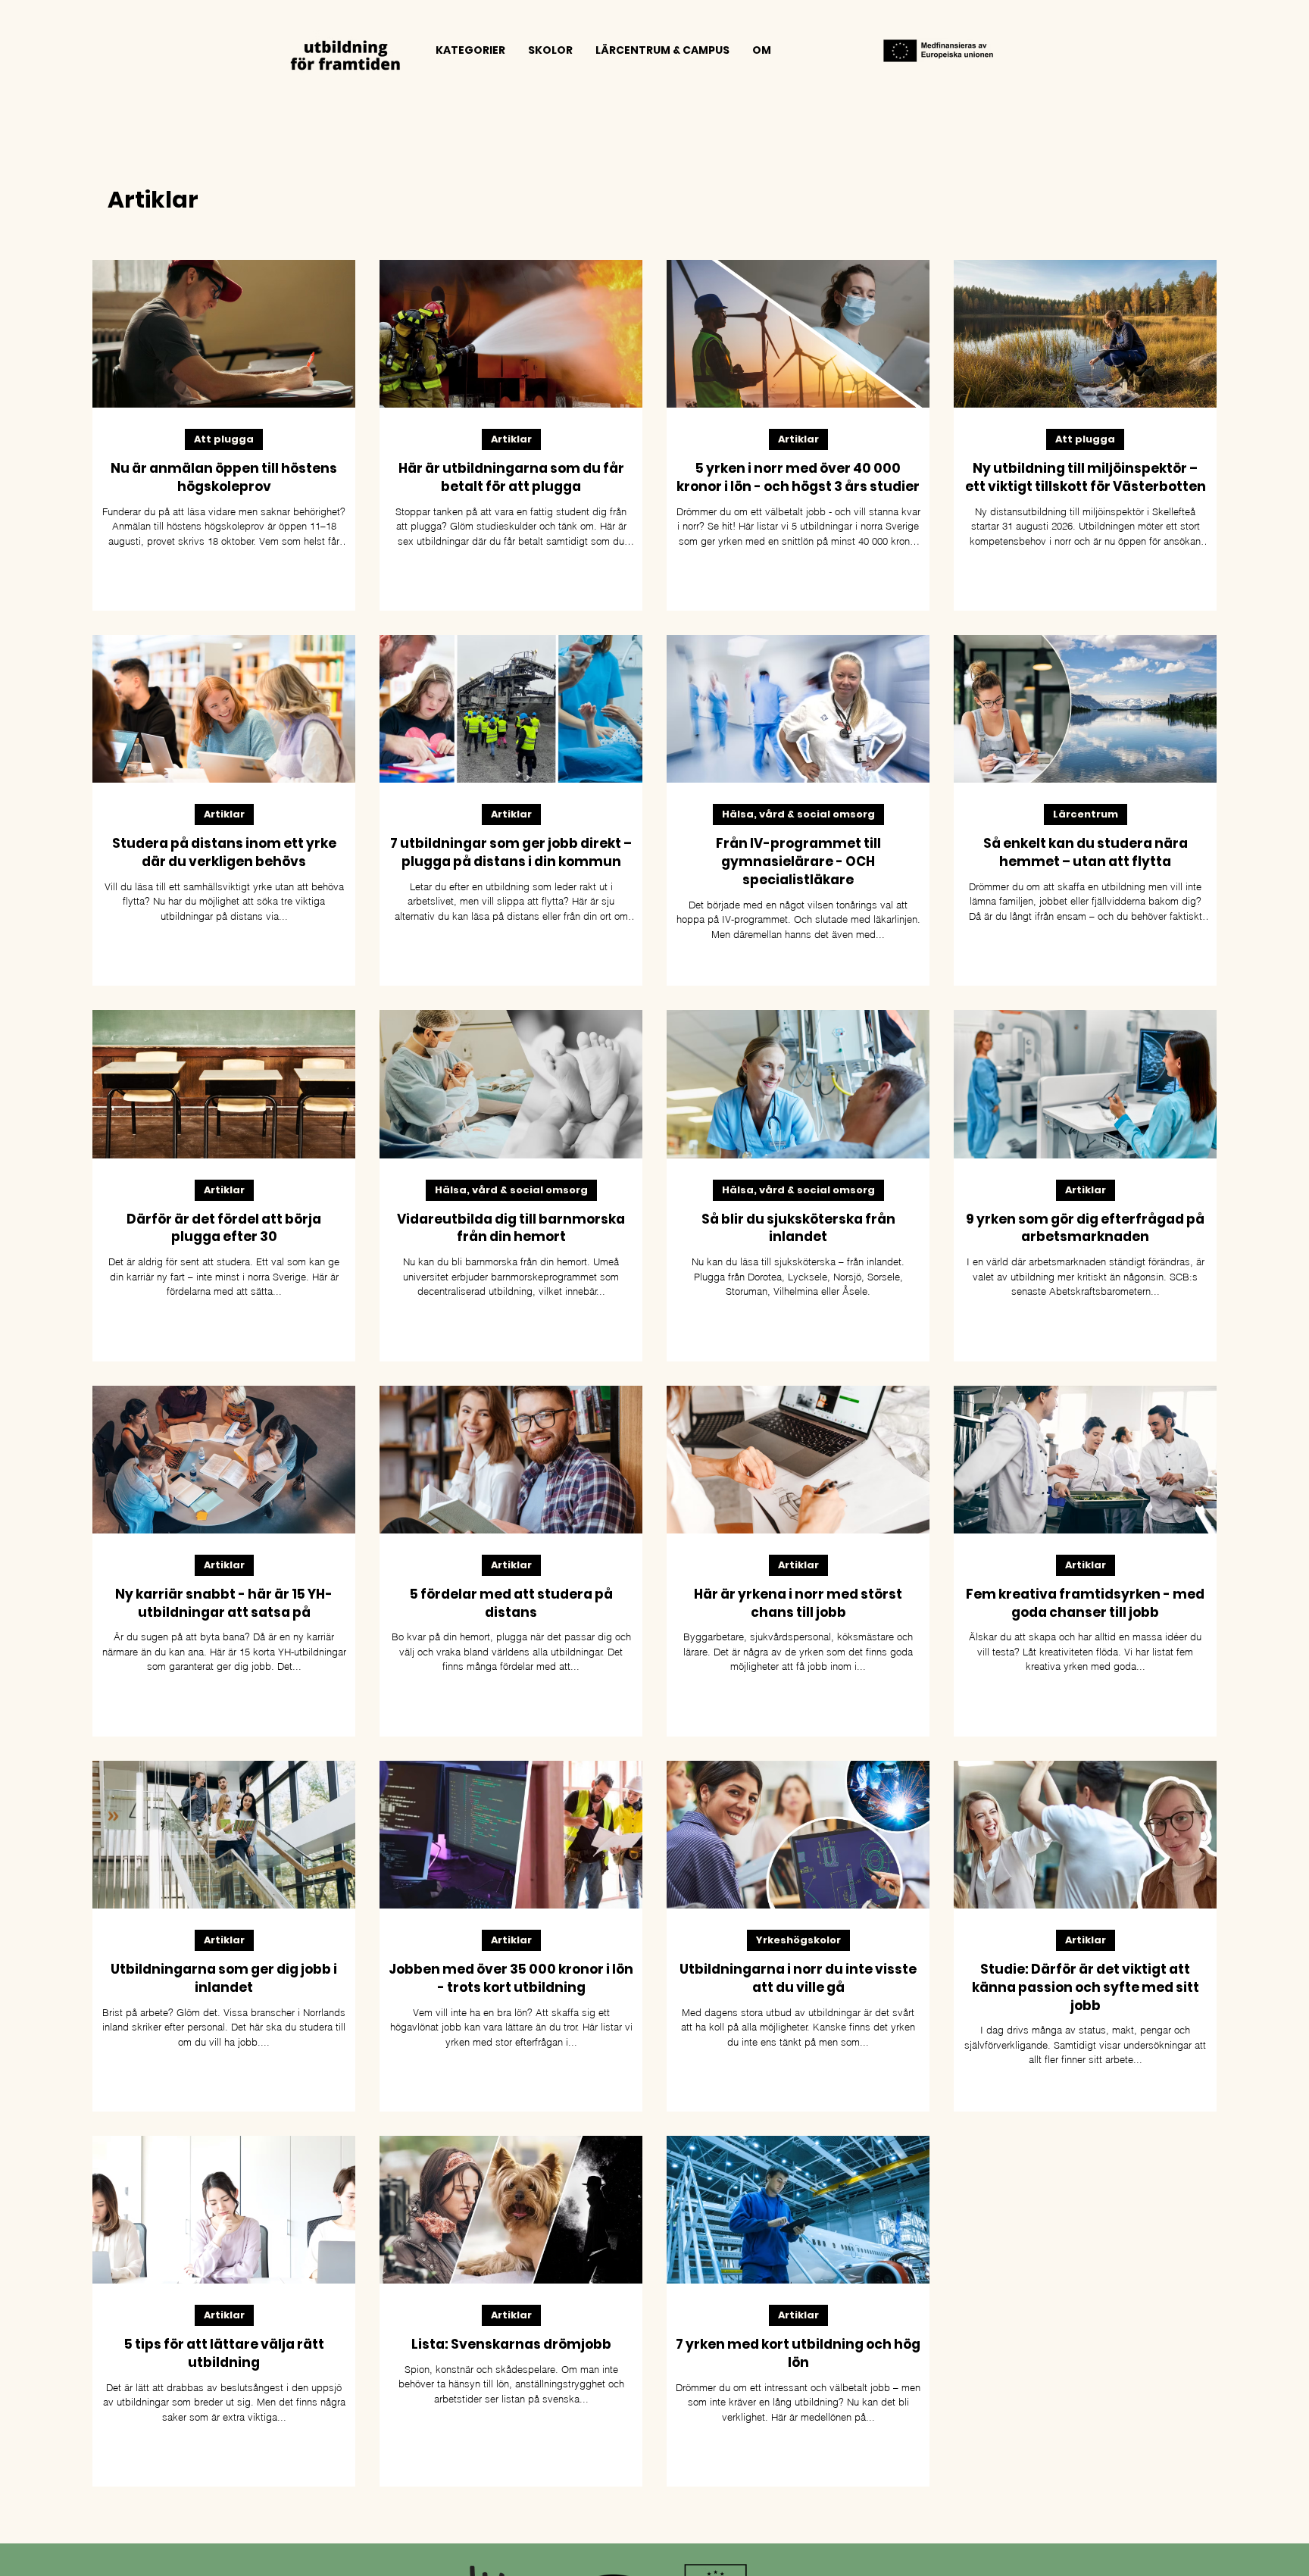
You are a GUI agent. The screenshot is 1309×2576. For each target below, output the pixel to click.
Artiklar (511, 439)
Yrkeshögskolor (798, 1940)
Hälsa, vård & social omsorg (798, 814)
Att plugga (224, 439)
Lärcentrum (1086, 814)
